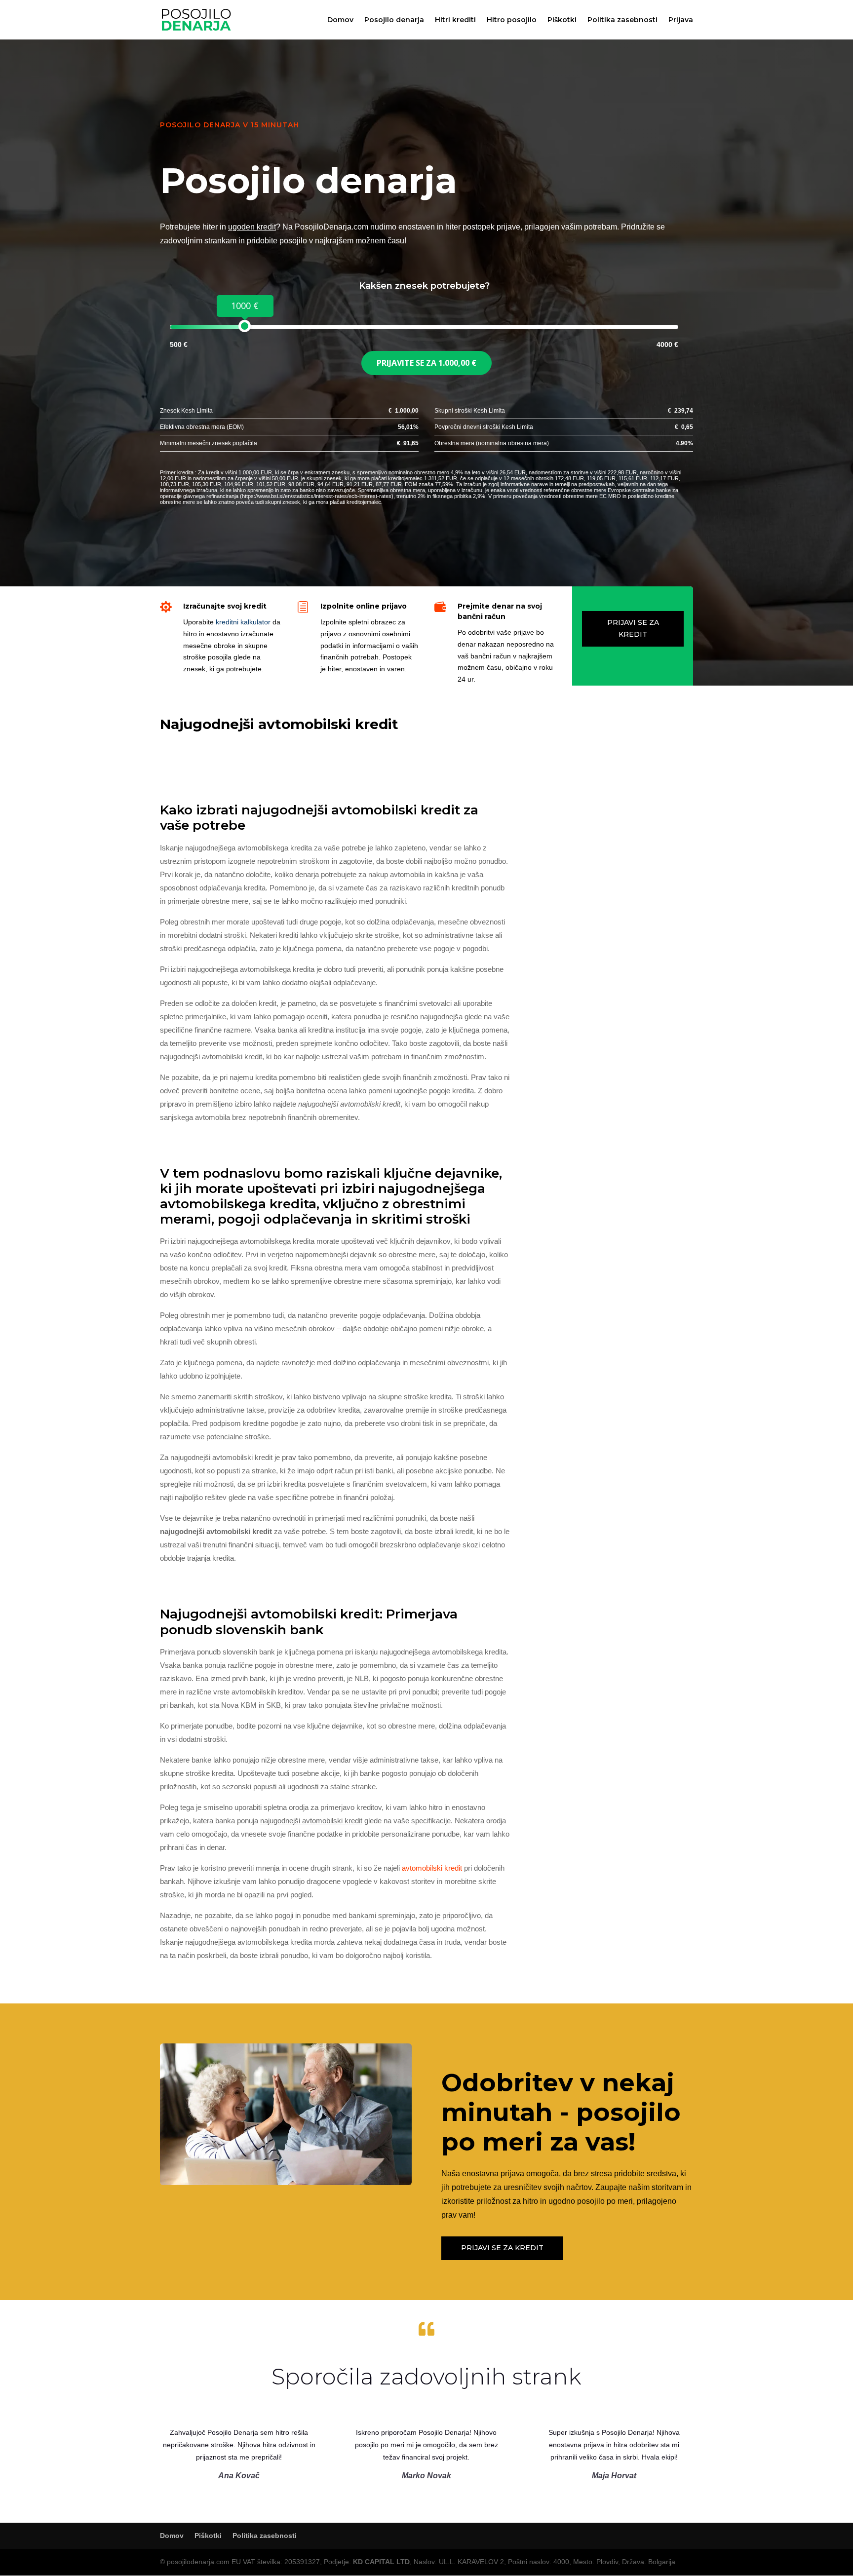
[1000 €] (245, 326)
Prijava (681, 20)
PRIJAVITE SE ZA (426, 363)
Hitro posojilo (512, 20)
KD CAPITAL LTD (381, 2562)
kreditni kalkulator (243, 622)
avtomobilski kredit (432, 1868)
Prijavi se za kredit (633, 628)
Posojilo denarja (394, 20)
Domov (340, 20)
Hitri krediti (455, 20)
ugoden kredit (252, 227)
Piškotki (562, 20)
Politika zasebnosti (622, 20)
